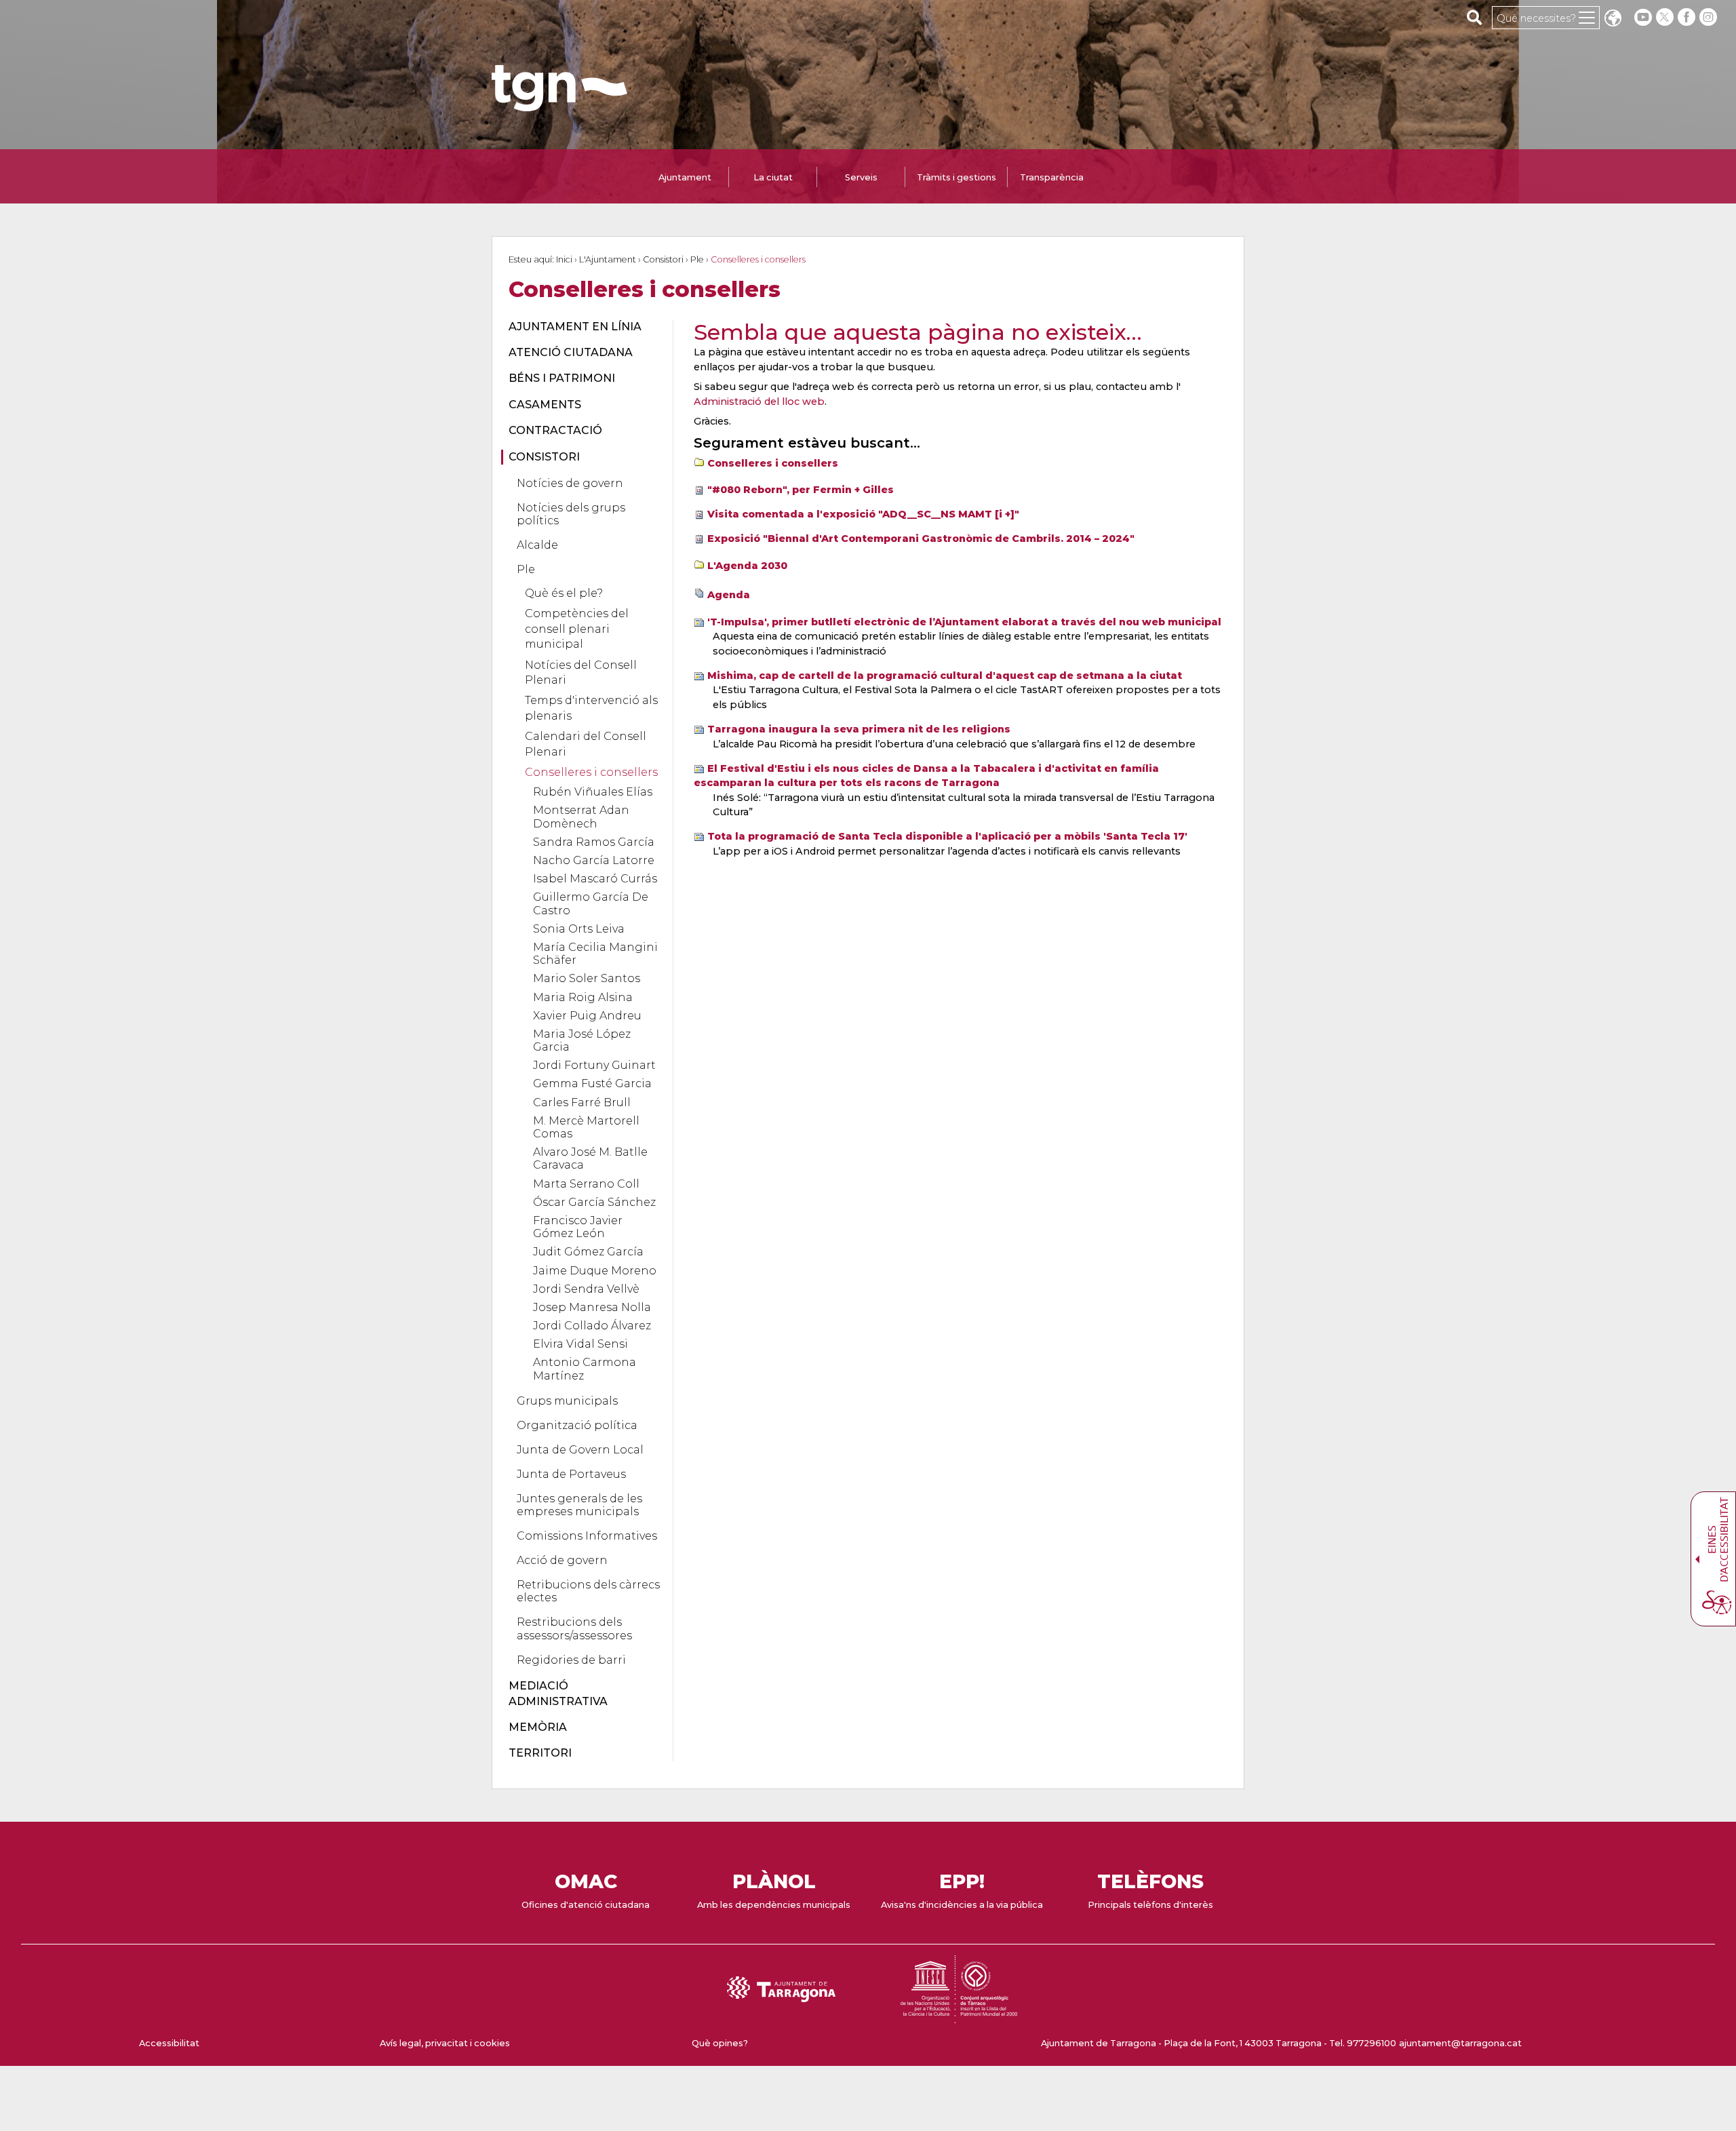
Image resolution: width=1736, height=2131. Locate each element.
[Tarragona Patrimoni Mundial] (959, 2017)
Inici (564, 259)
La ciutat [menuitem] (773, 177)
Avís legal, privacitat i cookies (445, 2043)
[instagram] (1710, 17)
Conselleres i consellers (773, 463)
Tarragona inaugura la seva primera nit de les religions (859, 729)
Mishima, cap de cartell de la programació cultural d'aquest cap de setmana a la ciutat (945, 676)
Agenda (729, 595)
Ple (697, 259)
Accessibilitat (169, 2043)
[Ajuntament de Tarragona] (559, 105)
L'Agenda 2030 (747, 566)
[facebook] (1688, 17)
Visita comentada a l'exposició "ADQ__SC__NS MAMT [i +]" (863, 514)
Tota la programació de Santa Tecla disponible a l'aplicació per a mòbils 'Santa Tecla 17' (947, 836)
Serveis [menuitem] (861, 177)
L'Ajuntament (608, 259)
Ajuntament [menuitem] (685, 177)
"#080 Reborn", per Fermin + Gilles (801, 490)
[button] (1613, 19)
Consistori (663, 259)
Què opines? (720, 2043)
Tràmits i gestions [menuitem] (956, 177)
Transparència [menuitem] (1052, 177)
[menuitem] (583, 327)
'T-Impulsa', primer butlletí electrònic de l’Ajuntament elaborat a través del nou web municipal (964, 622)
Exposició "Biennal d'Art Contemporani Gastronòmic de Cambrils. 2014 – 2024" (921, 539)
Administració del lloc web (759, 402)
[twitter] (1666, 17)
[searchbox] (1475, 17)
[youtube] (1643, 17)
